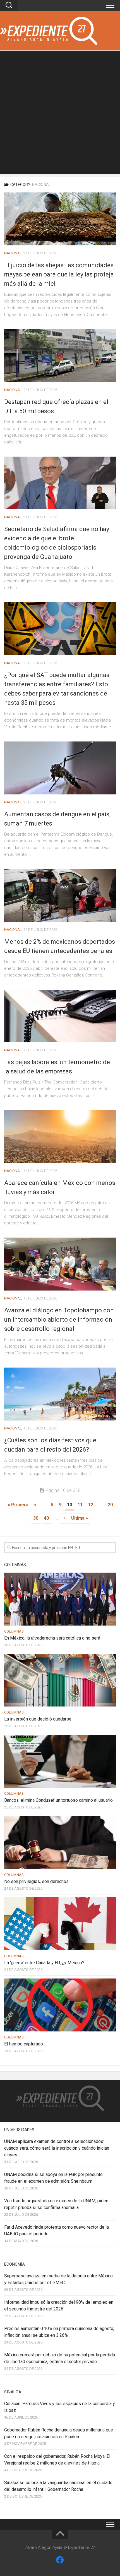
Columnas (14, 1631)
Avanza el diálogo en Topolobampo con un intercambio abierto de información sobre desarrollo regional (59, 1320)
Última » (80, 1518)
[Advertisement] (60, 114)
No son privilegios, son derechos (36, 1881)
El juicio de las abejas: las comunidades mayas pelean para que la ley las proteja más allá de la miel (59, 274)
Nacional (13, 253)
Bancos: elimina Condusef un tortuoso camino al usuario (58, 1800)
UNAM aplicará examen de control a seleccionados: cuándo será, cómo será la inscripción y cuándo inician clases (57, 2148)
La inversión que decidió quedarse (38, 1719)
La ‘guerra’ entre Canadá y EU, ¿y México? (44, 1963)
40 (46, 1518)
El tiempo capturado (24, 2044)
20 (110, 1505)
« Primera (18, 1505)
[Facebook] (60, 2560)
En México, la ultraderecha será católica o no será (52, 1638)
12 (91, 1505)
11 (80, 1505)
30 (36, 1518)
